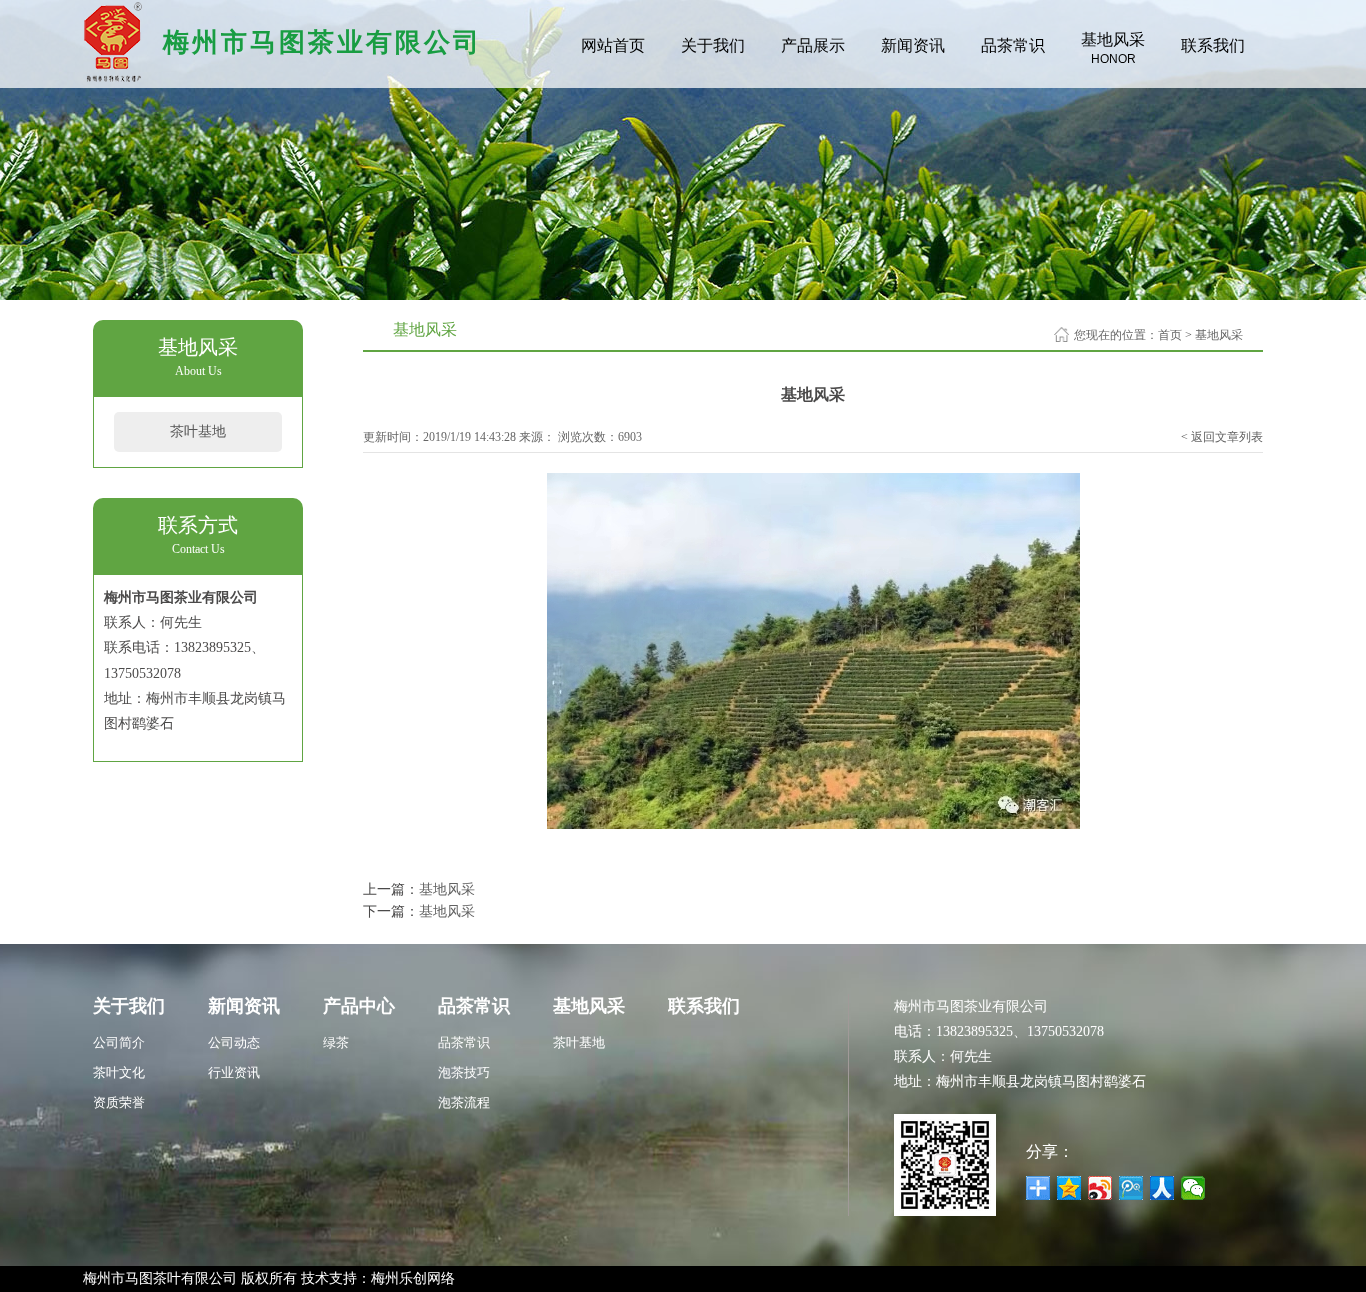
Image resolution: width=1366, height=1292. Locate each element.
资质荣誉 (119, 1102)
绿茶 (336, 1042)
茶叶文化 (119, 1072)
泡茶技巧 (464, 1072)
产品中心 (359, 1006)
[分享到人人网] (1162, 1188)
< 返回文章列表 (1222, 437)
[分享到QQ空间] (1069, 1188)
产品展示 (813, 45)
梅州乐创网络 (413, 1278)
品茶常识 (1013, 45)
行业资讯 (234, 1072)
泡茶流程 (464, 1102)
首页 (1170, 335)
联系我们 (1213, 45)
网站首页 (613, 45)
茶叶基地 (198, 431)
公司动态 (234, 1042)
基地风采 (1113, 48)
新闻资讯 (913, 45)
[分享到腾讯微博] (1131, 1188)
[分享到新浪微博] (1100, 1188)
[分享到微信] (1193, 1188)
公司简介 (119, 1042)
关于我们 (713, 45)
